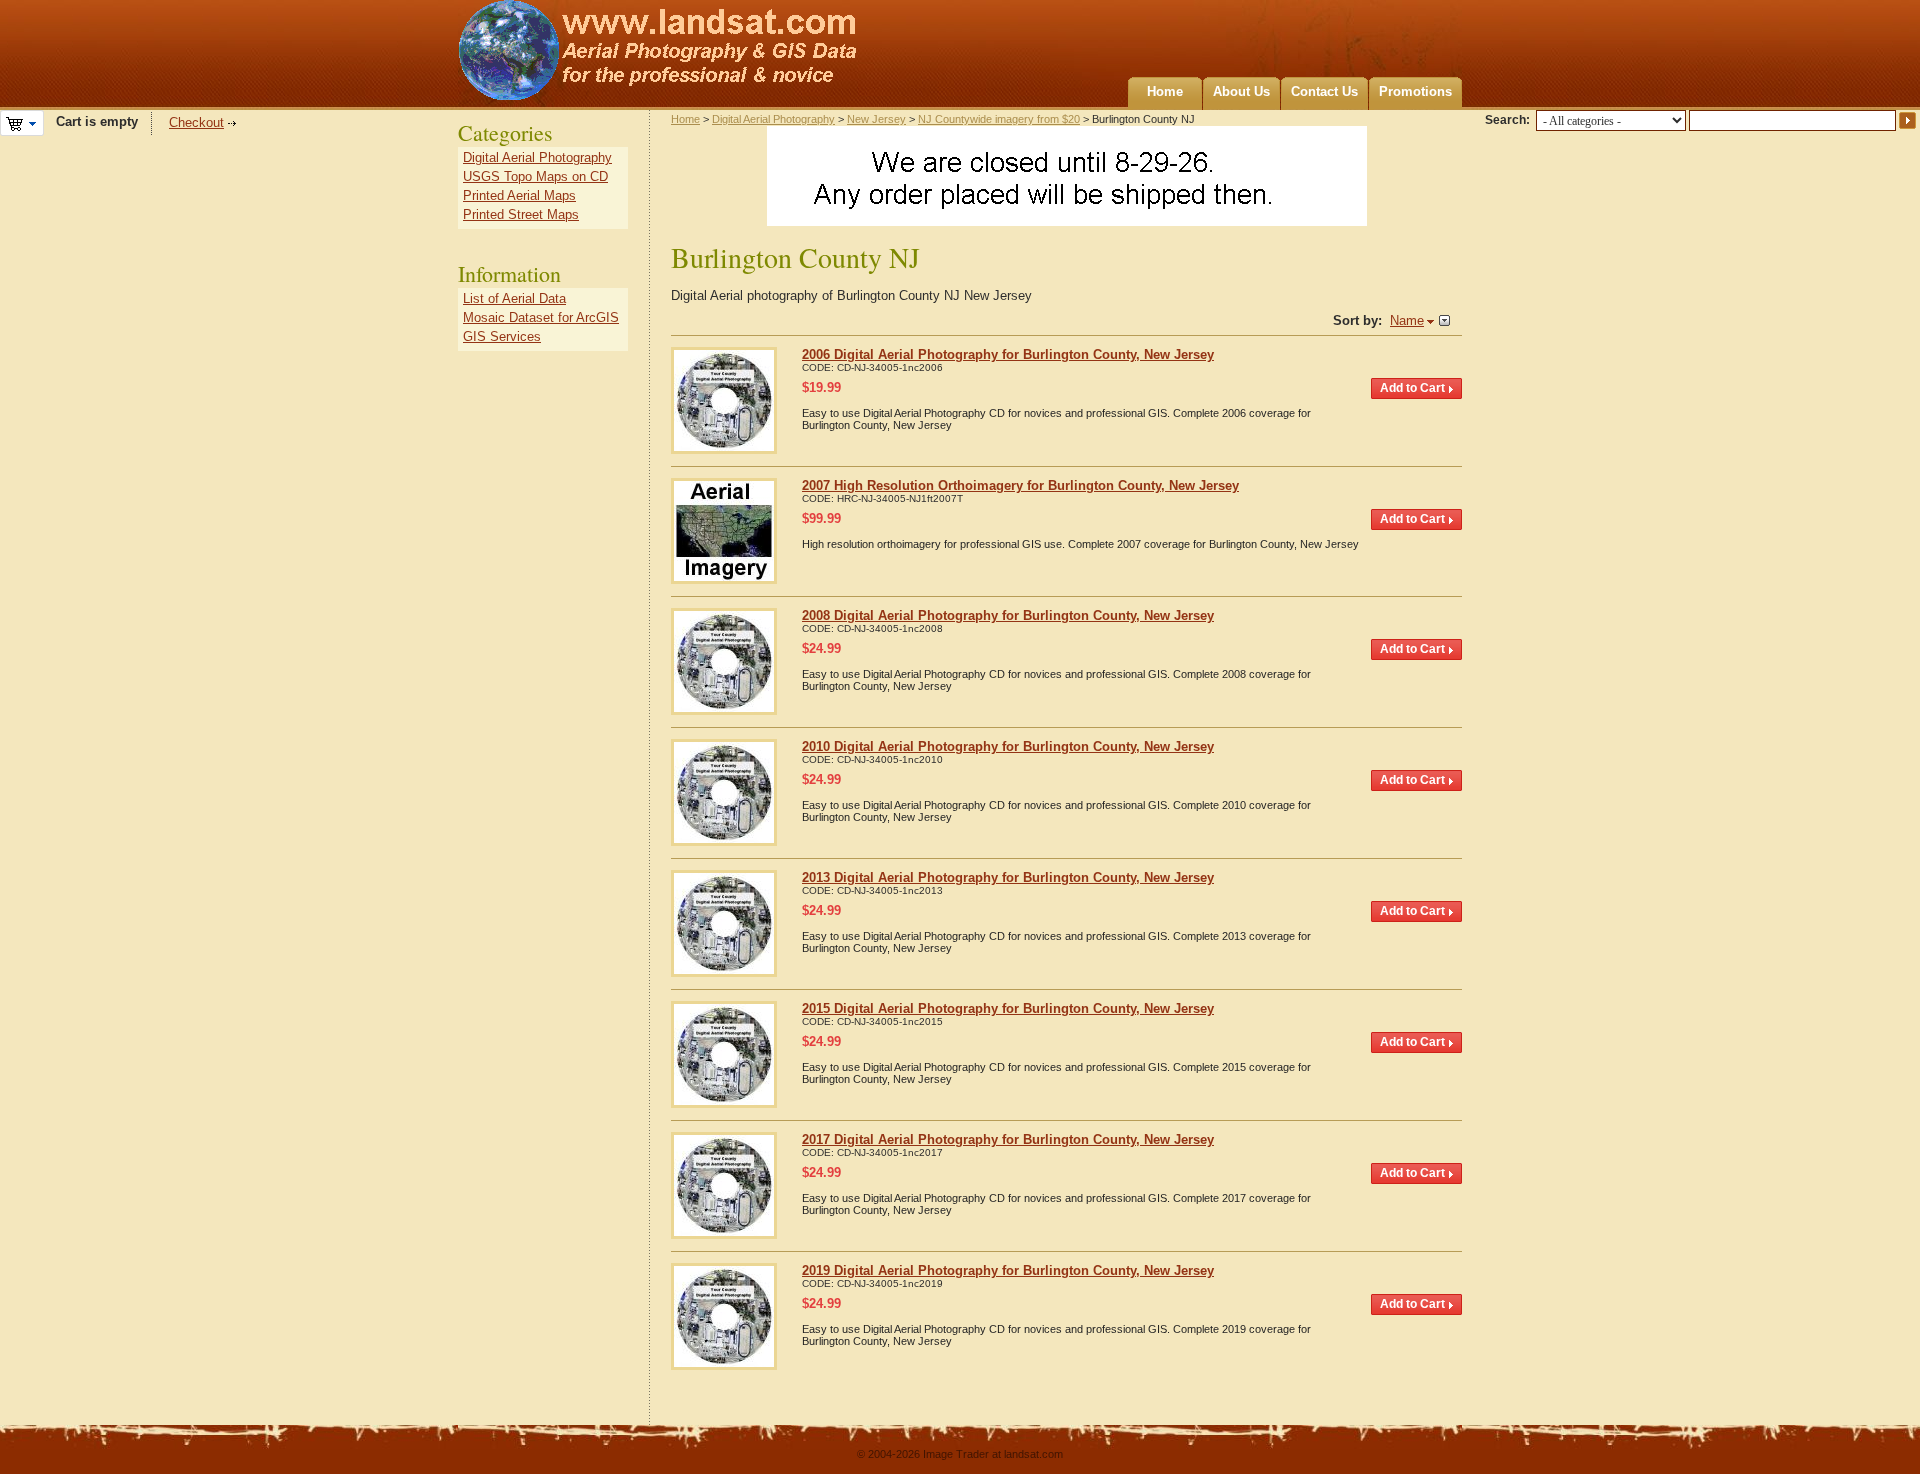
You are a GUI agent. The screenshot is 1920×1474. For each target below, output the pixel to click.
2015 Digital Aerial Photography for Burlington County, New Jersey (1008, 1008)
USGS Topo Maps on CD (535, 176)
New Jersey (876, 119)
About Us (1241, 91)
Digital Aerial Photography (773, 119)
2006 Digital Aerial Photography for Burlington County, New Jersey (1008, 354)
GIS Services (502, 336)
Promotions (1415, 91)
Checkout (196, 122)
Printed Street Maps (521, 214)
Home (1165, 91)
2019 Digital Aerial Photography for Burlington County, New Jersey (1008, 1270)
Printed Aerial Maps (519, 195)
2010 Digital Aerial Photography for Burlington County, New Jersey (1008, 746)
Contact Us (1324, 91)
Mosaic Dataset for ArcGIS (541, 317)
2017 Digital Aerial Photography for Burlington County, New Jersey (1008, 1139)
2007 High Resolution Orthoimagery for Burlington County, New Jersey (1020, 485)
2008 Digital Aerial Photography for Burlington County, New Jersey (1008, 615)
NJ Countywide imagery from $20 (999, 119)
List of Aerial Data (514, 298)
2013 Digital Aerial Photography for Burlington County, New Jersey (1008, 877)
